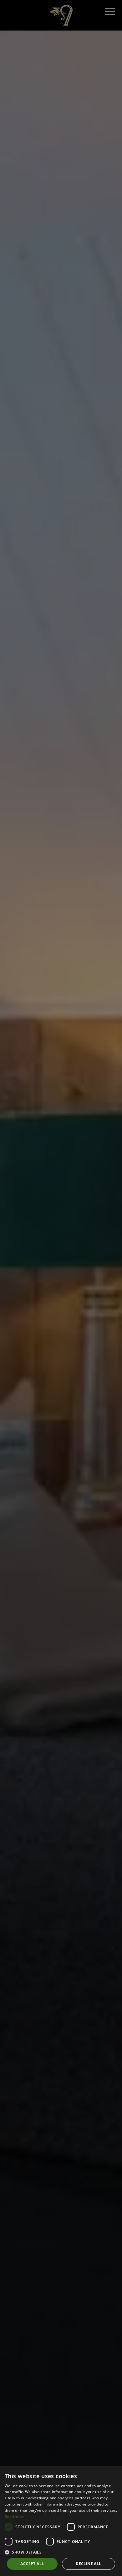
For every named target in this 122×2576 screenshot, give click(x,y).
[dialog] (61, 2521)
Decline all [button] (88, 2564)
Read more (15, 2517)
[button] (61, 2552)
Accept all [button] (32, 2564)
